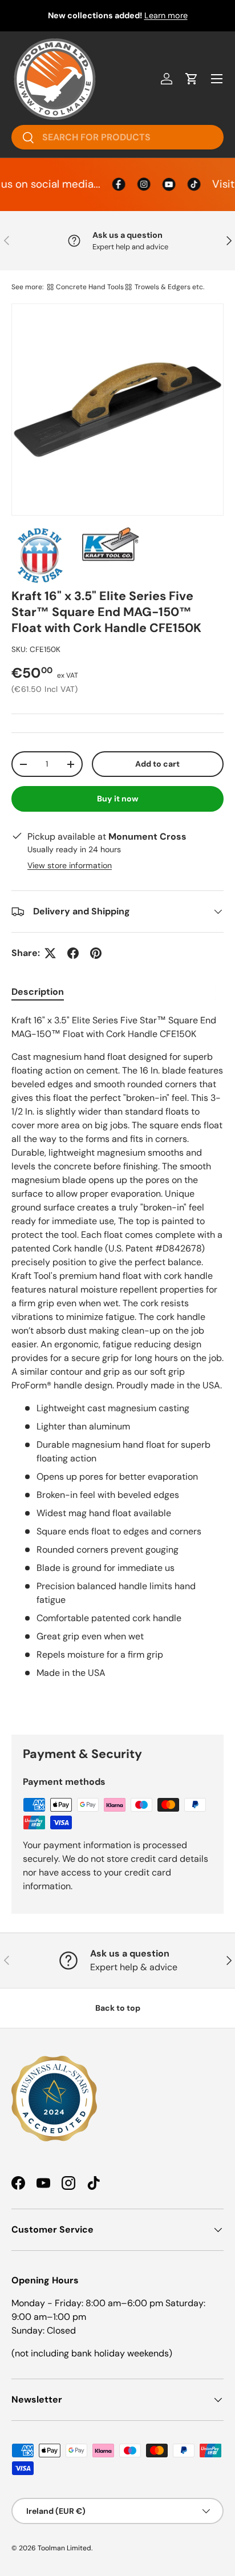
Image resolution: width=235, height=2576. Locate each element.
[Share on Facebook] (73, 953)
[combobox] (117, 137)
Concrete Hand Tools (90, 287)
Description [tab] (38, 992)
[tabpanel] (117, 1365)
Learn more (166, 15)
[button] (192, 79)
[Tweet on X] (50, 953)
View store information (70, 865)
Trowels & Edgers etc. (169, 287)
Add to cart (157, 764)
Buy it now (118, 799)
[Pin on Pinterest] (96, 953)
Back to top (118, 2008)
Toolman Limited (64, 2548)
